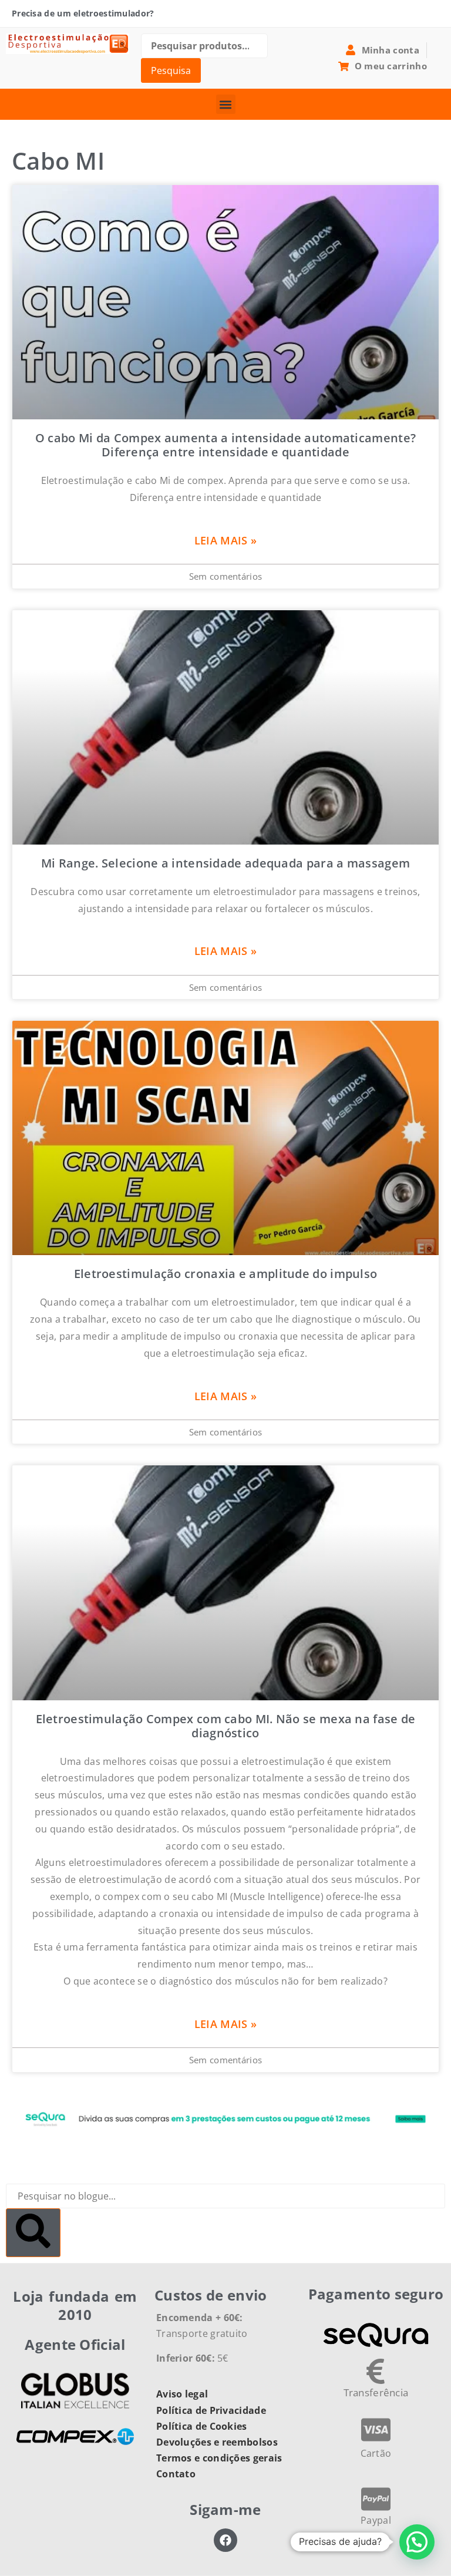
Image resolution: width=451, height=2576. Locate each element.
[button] (226, 104)
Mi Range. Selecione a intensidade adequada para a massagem (225, 863)
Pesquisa (171, 70)
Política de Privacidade (211, 2410)
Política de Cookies (202, 2426)
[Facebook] (225, 2540)
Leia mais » (225, 540)
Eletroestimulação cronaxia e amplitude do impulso (226, 1274)
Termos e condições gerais (219, 2458)
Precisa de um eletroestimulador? (83, 13)
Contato (176, 2474)
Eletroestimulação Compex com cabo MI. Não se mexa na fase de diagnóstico (226, 1726)
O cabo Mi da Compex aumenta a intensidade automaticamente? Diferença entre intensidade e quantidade (225, 445)
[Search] (33, 2233)
